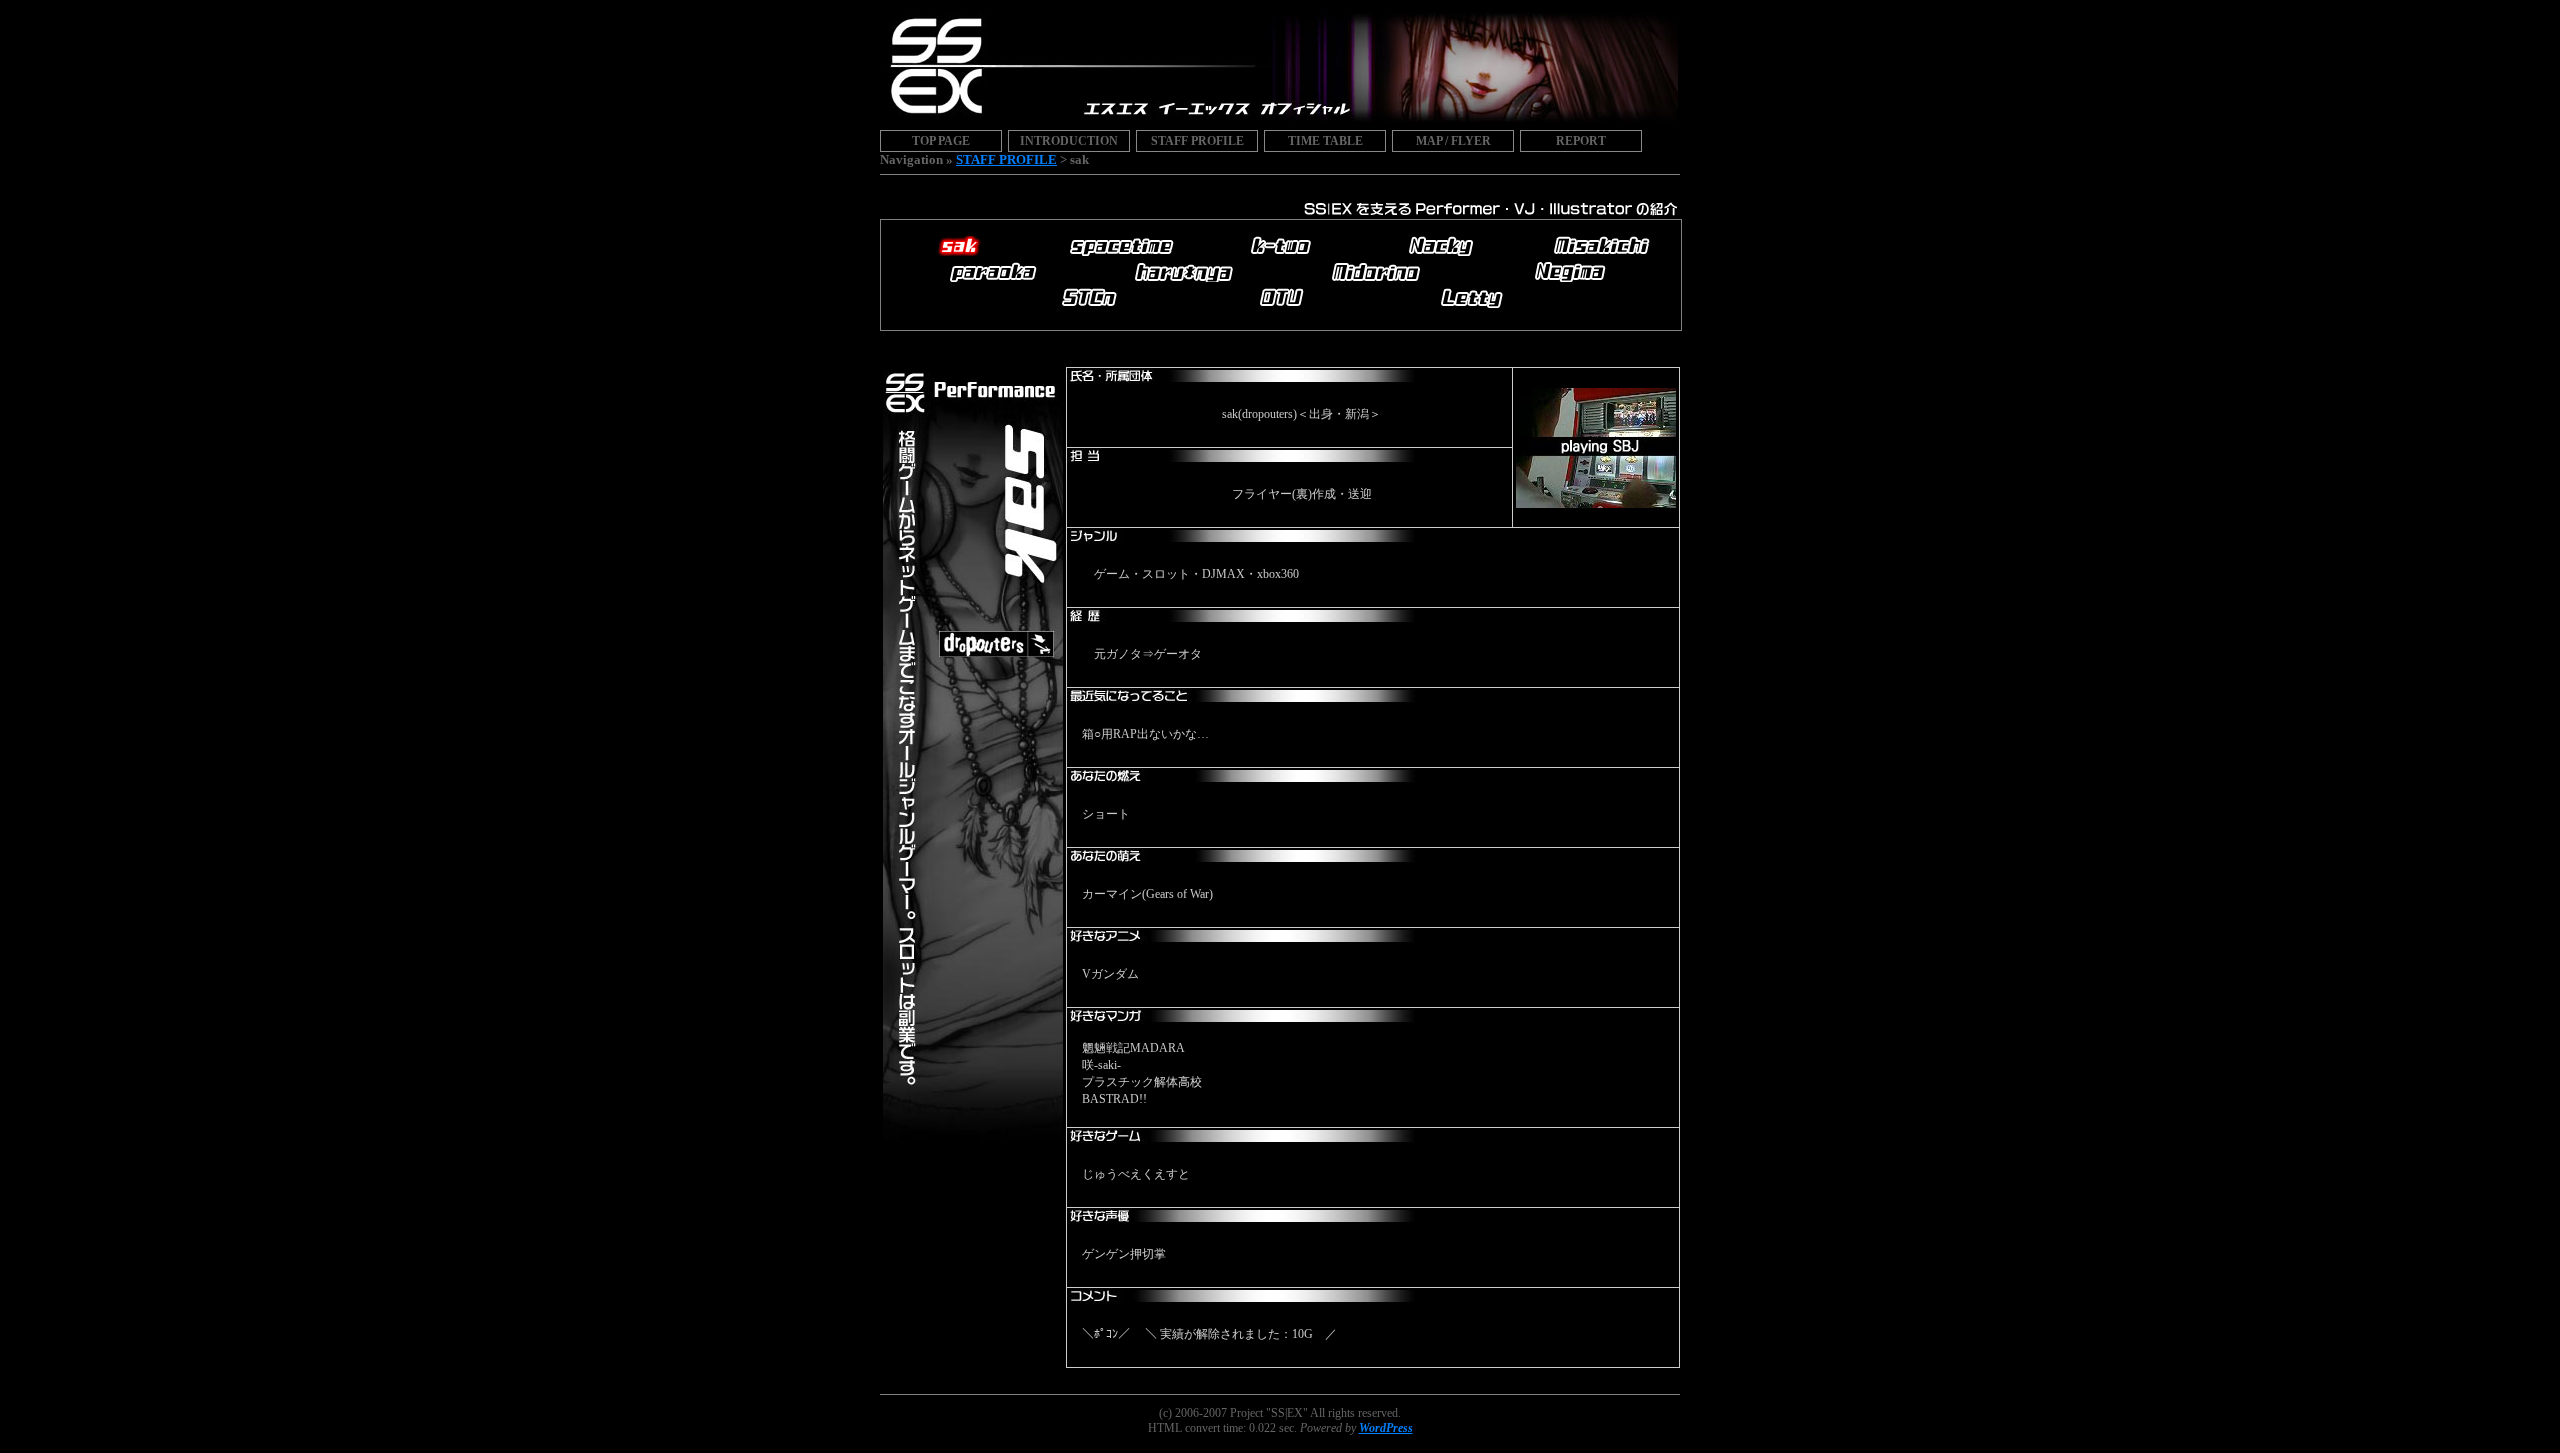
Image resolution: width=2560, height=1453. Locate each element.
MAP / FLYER (1453, 141)
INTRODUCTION (1069, 141)
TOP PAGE (941, 141)
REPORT (1581, 141)
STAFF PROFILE (1197, 141)
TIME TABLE (1325, 141)
